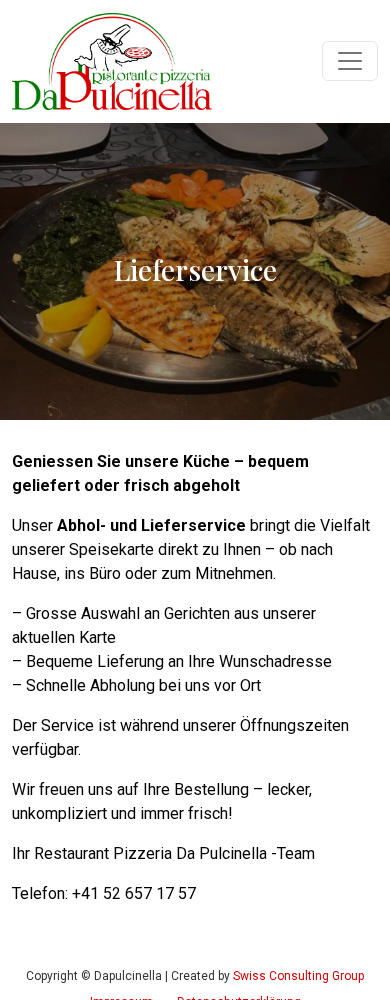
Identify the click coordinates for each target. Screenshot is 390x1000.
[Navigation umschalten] (350, 61)
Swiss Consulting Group (298, 976)
